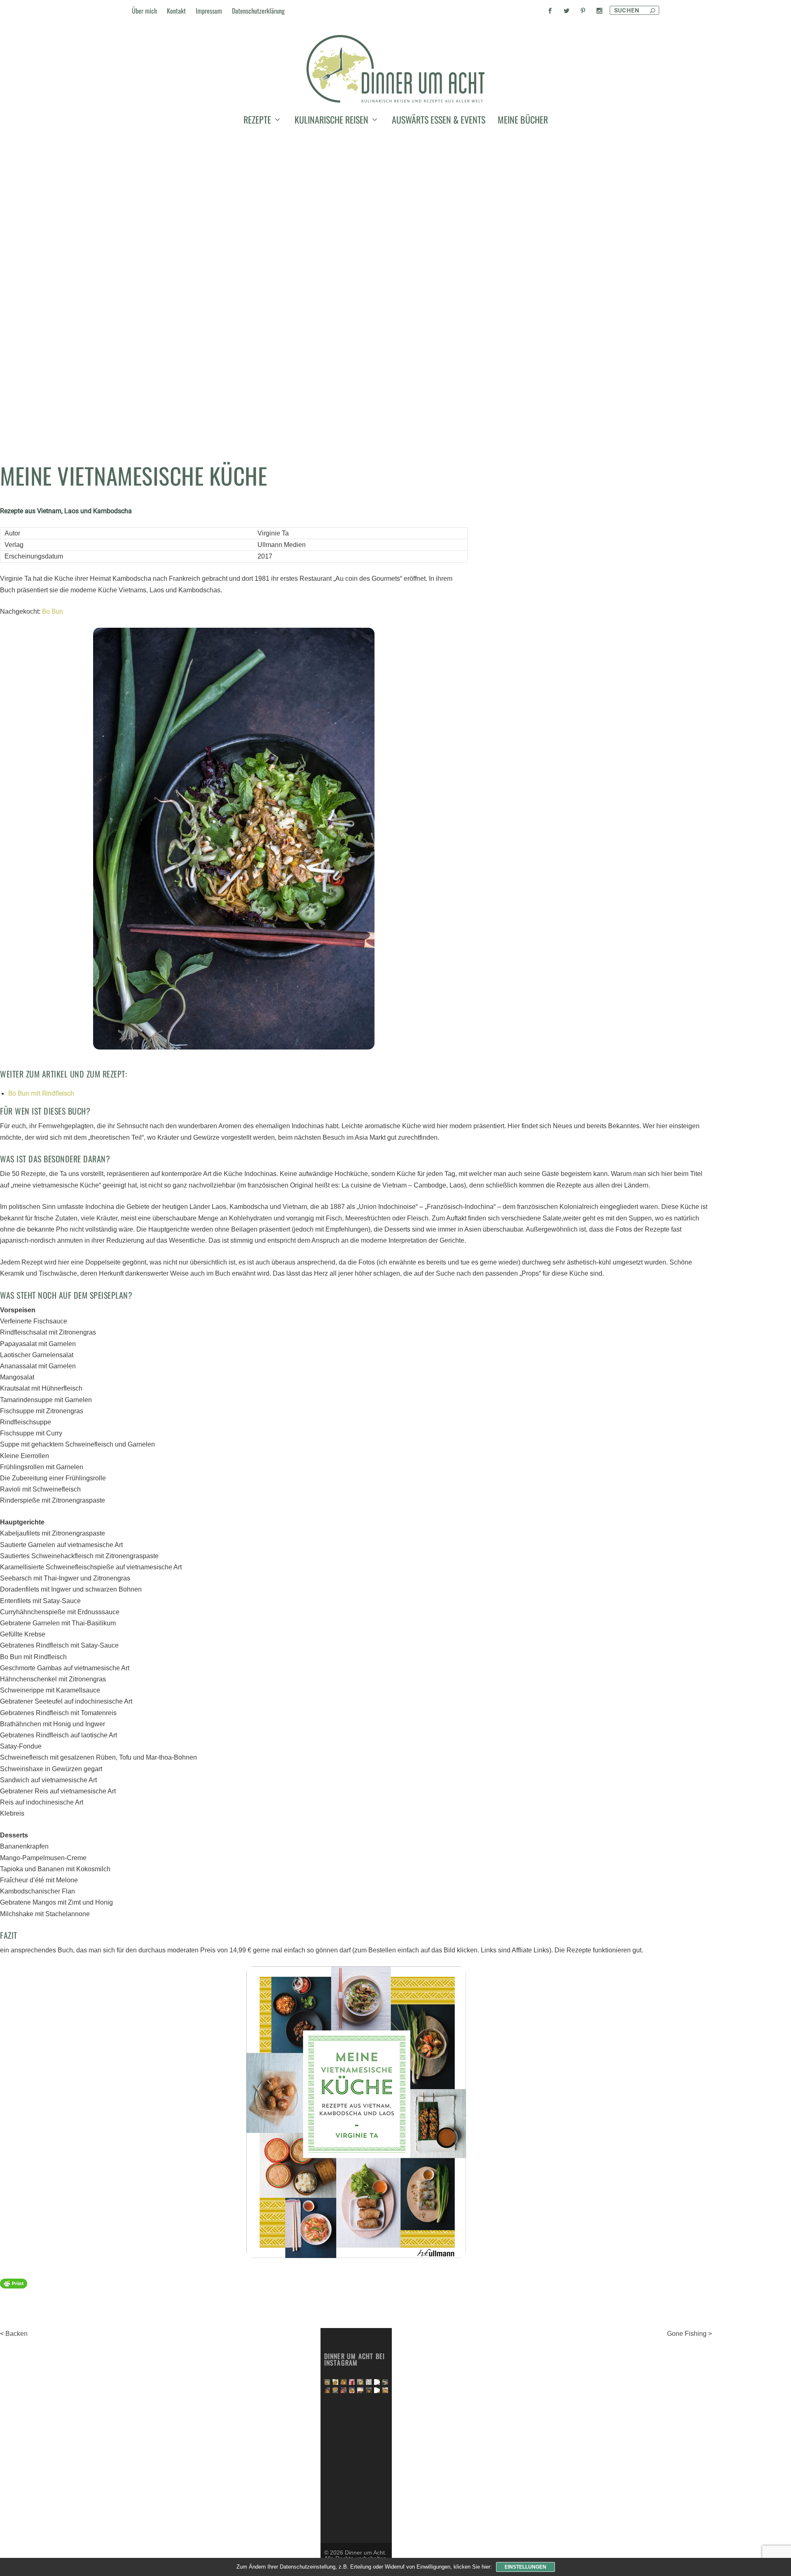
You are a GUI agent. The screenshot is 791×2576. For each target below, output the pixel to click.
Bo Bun (52, 611)
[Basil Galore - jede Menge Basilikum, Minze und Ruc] (335, 2382)
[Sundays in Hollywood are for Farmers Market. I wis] (377, 2390)
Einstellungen (525, 2567)
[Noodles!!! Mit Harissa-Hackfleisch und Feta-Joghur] (360, 2382)
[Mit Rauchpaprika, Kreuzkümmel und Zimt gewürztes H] (344, 2382)
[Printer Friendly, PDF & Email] (14, 2287)
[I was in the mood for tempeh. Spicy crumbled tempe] (352, 2390)
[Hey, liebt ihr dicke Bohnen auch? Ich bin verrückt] (327, 2390)
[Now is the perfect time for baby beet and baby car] (385, 2382)
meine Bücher (523, 121)
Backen (16, 2334)
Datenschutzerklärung (258, 11)
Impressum (209, 11)
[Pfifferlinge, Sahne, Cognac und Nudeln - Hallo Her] (327, 2382)
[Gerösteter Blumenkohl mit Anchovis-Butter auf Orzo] (368, 2390)
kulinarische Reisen (331, 121)
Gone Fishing (687, 2334)
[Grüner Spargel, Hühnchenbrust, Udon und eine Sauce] (335, 2390)
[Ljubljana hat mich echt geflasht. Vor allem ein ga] (377, 2382)
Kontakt (176, 11)
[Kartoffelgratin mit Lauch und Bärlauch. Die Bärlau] (385, 2390)
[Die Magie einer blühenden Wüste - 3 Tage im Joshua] (360, 2390)
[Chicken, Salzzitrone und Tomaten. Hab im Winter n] (344, 2390)
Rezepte (257, 121)
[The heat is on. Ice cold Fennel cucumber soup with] (368, 2382)
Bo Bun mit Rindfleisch (41, 1093)
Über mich (144, 11)
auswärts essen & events (439, 121)
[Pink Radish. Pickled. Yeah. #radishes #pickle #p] (352, 2382)
